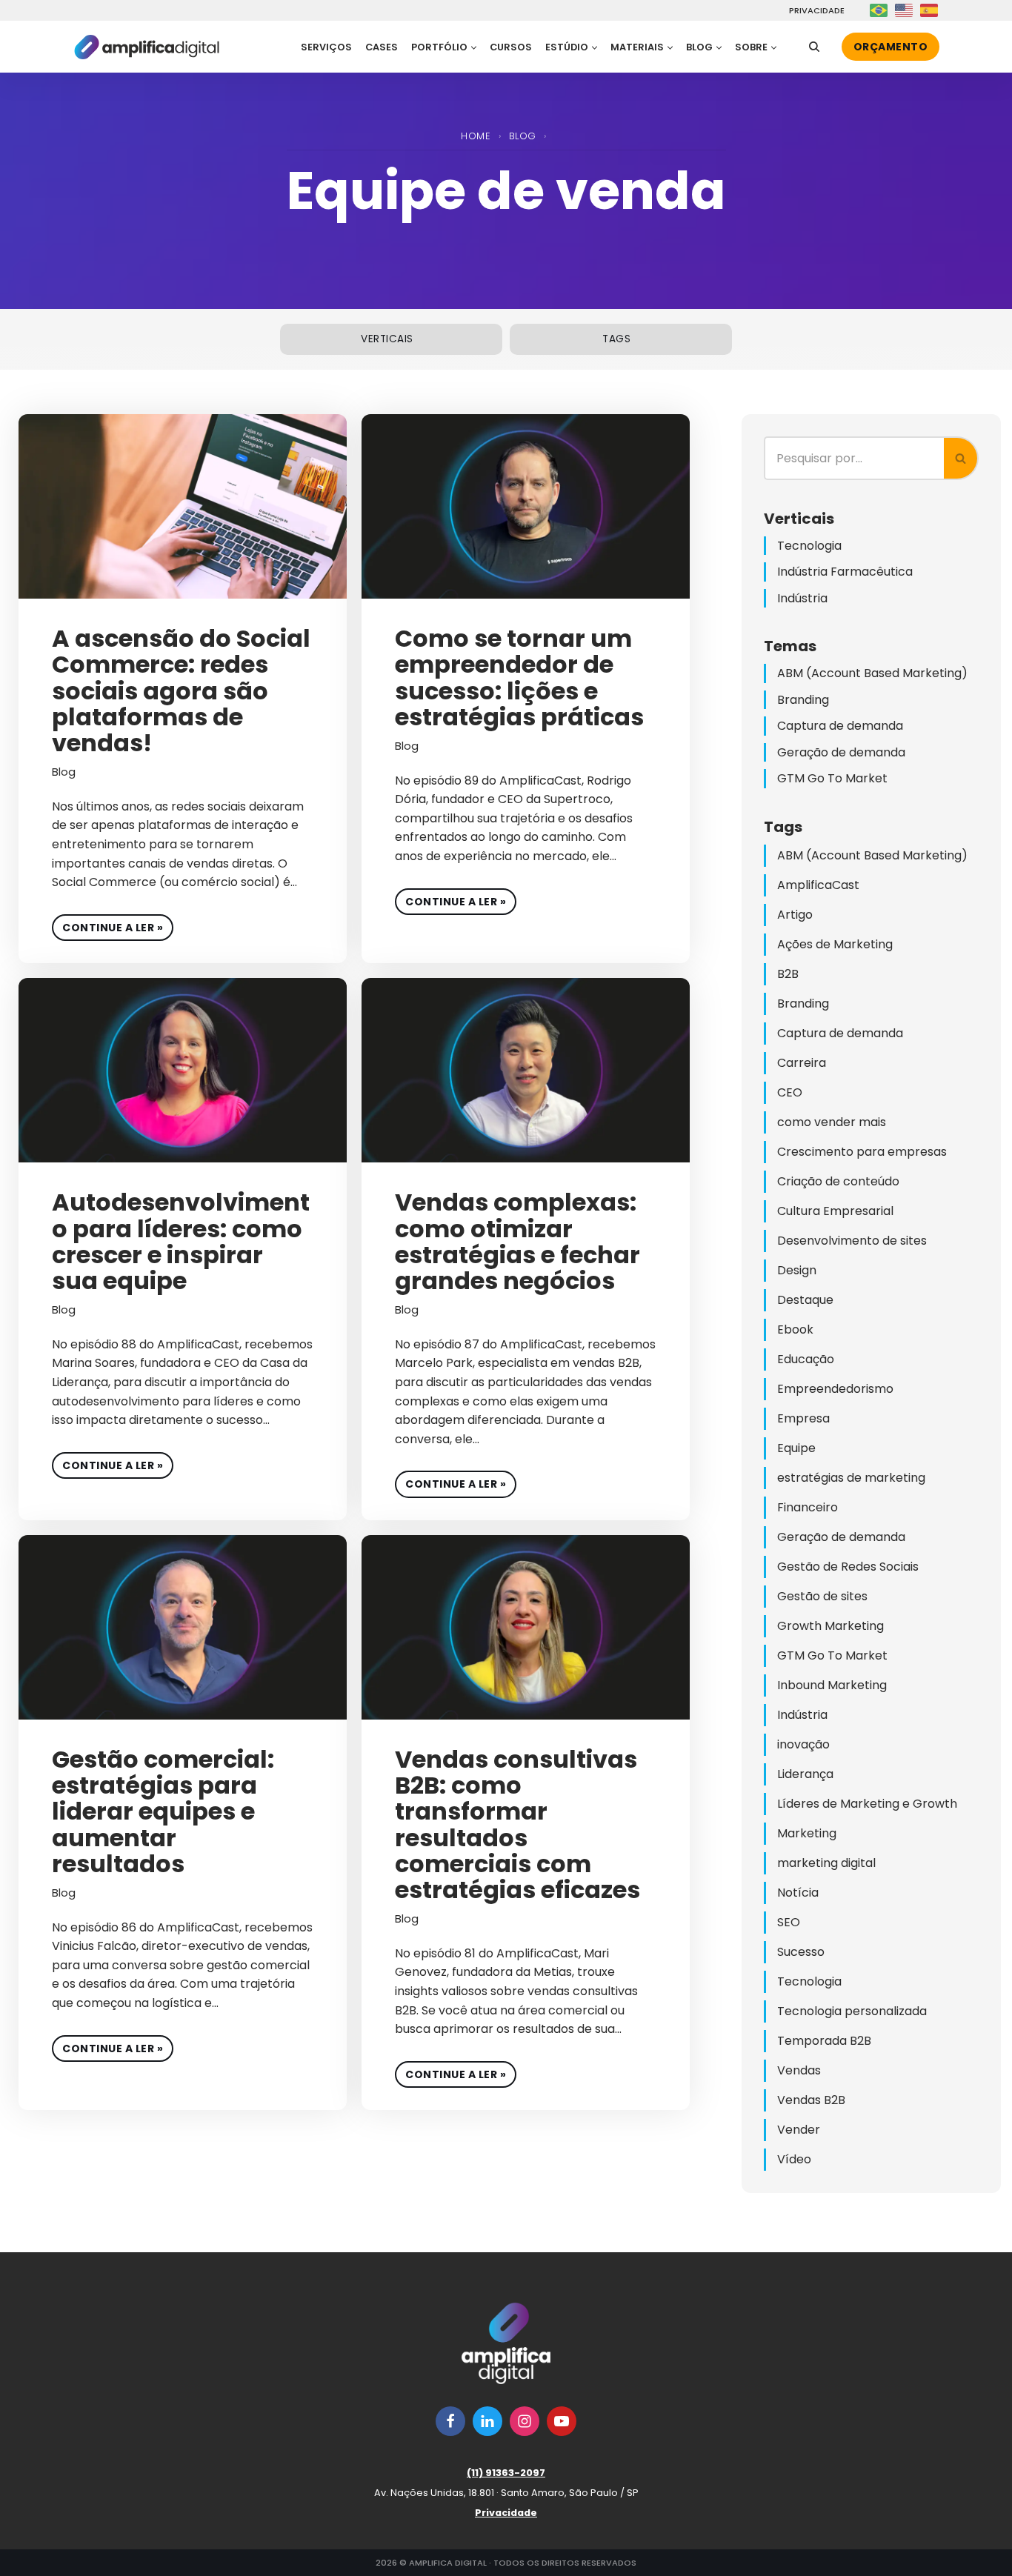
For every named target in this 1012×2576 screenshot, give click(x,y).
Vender (799, 2130)
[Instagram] (525, 2421)
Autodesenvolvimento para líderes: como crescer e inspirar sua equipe (181, 1241)
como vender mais (832, 1122)
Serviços (326, 47)
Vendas (799, 2070)
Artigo (795, 915)
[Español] (930, 10)
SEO (789, 1922)
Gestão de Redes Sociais (848, 1567)
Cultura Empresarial (835, 1211)
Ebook (795, 1329)
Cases (382, 47)
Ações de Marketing (835, 944)
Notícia (798, 1893)
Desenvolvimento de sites (852, 1241)
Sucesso (801, 1952)
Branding (803, 700)
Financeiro (808, 1507)
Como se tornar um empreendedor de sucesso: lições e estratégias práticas (519, 678)
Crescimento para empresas (862, 1152)
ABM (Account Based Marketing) (872, 673)
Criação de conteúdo (838, 1181)
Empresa (803, 1418)
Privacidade (815, 11)
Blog (523, 136)
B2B (788, 974)
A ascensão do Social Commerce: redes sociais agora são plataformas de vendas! (181, 690)
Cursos (511, 47)
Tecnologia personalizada (852, 2011)
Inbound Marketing (832, 1685)
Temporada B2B (824, 2041)
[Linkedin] (487, 2421)
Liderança (805, 1774)
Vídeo (794, 2159)
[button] (474, 48)
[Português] (879, 10)
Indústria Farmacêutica (845, 572)
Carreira (802, 1063)
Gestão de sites (822, 1596)
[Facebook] (450, 2421)
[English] (905, 10)
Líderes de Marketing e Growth (867, 1804)
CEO (790, 1092)
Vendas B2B (811, 2100)
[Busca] (814, 47)
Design (797, 1270)
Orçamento (891, 47)
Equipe (796, 1448)
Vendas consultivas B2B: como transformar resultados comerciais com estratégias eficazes (517, 1824)
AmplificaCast (818, 885)
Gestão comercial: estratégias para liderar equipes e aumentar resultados (163, 1811)
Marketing (807, 1833)
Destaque (805, 1300)
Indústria (802, 598)
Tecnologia (809, 546)
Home (476, 136)
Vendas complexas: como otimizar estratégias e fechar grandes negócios (517, 1241)
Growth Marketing (830, 1626)
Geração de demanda (841, 752)
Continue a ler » (107, 925)
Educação (806, 1359)
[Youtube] (562, 2421)
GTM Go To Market (832, 778)
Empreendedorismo (835, 1389)
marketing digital (826, 1863)
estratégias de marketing (851, 1478)
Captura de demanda (840, 726)
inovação (803, 1744)
